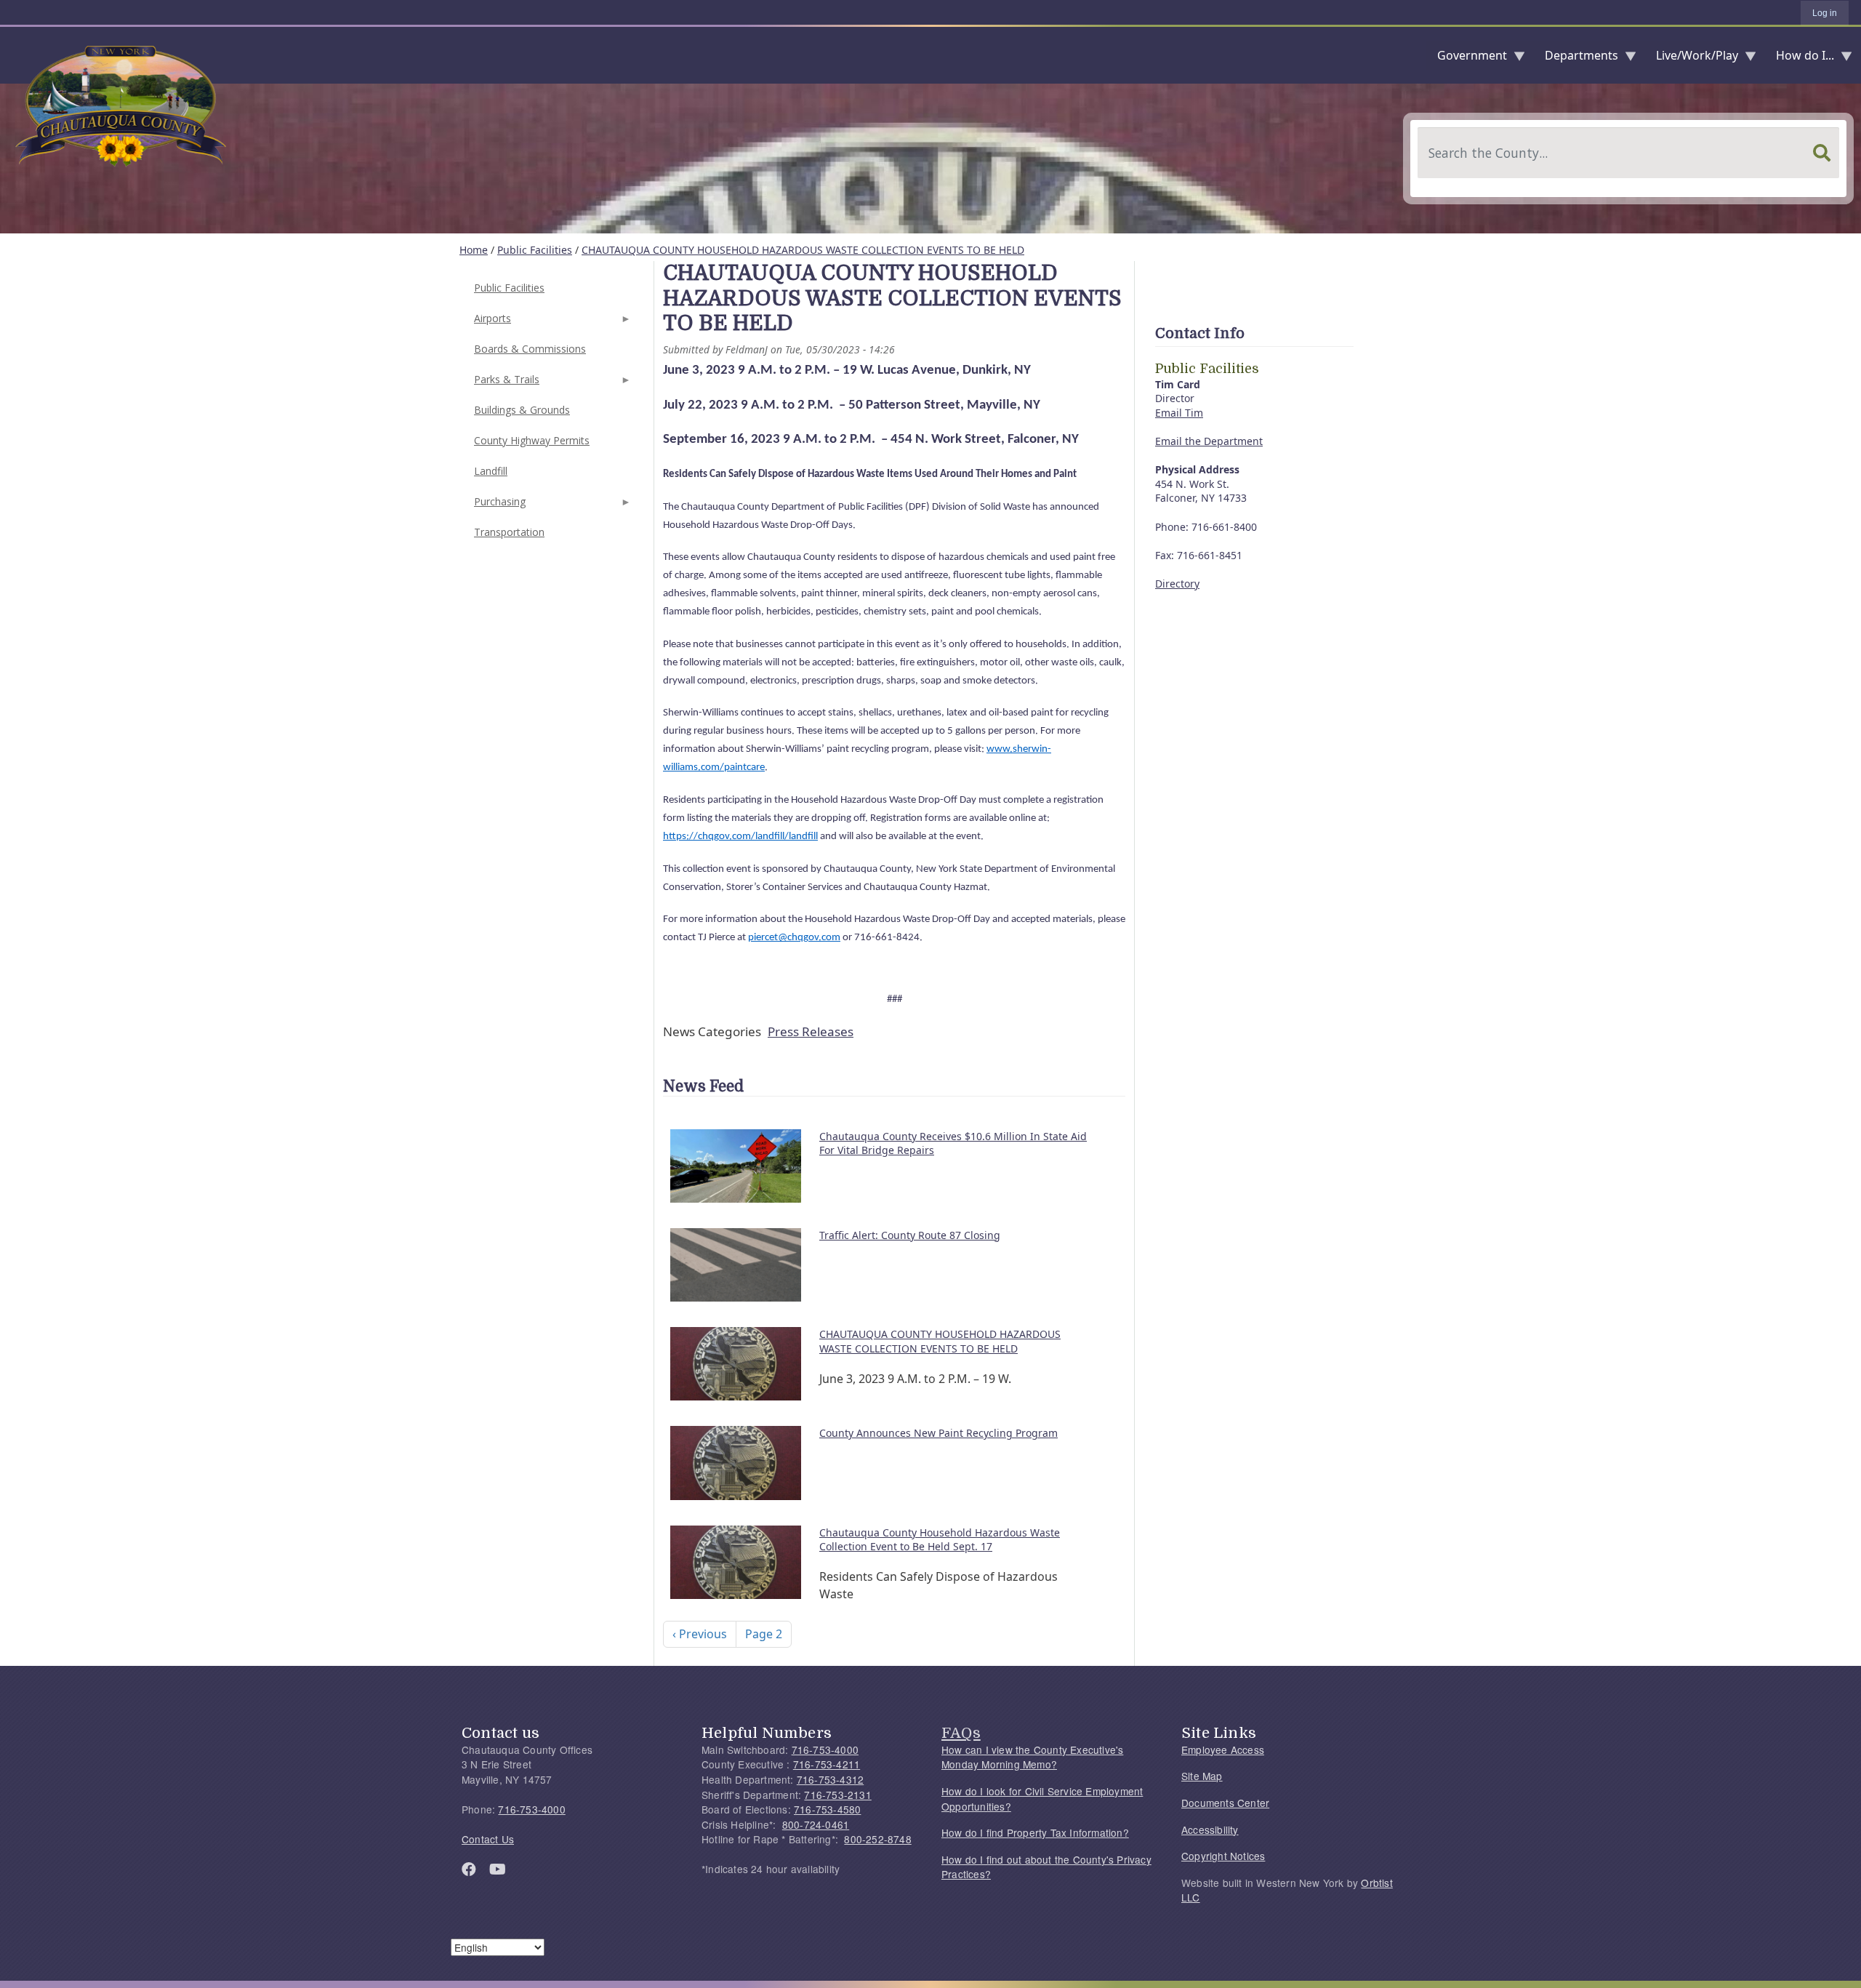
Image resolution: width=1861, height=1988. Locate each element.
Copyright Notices (1223, 1856)
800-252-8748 (877, 1839)
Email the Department (1209, 441)
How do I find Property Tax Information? (1035, 1832)
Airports (491, 322)
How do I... (1799, 59)
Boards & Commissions (530, 349)
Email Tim (1179, 413)
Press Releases (811, 1031)
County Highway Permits (532, 440)
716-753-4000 (531, 1809)
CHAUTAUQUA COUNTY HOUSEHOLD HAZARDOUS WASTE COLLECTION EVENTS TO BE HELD (803, 250)
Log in (1825, 13)
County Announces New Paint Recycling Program (938, 1433)
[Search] (1822, 153)
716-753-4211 (827, 1764)
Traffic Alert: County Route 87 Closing (910, 1235)
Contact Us (488, 1839)
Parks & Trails (505, 384)
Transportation (509, 532)
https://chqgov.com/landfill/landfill (740, 837)
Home (474, 250)
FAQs (961, 1733)
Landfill (491, 471)
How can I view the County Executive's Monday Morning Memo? (1032, 1757)
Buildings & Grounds (522, 410)
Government (1466, 59)
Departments (1576, 59)
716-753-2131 (837, 1795)
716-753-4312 (830, 1779)
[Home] (12, 55)
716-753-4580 (827, 1809)
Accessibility (1210, 1829)
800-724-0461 (816, 1824)
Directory (1177, 584)
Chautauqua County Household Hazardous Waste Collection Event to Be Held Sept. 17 (940, 1540)
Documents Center (1225, 1803)
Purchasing (498, 506)
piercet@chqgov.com (794, 938)
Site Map (1202, 1776)
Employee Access (1223, 1749)
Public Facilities (535, 250)
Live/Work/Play (1691, 59)
